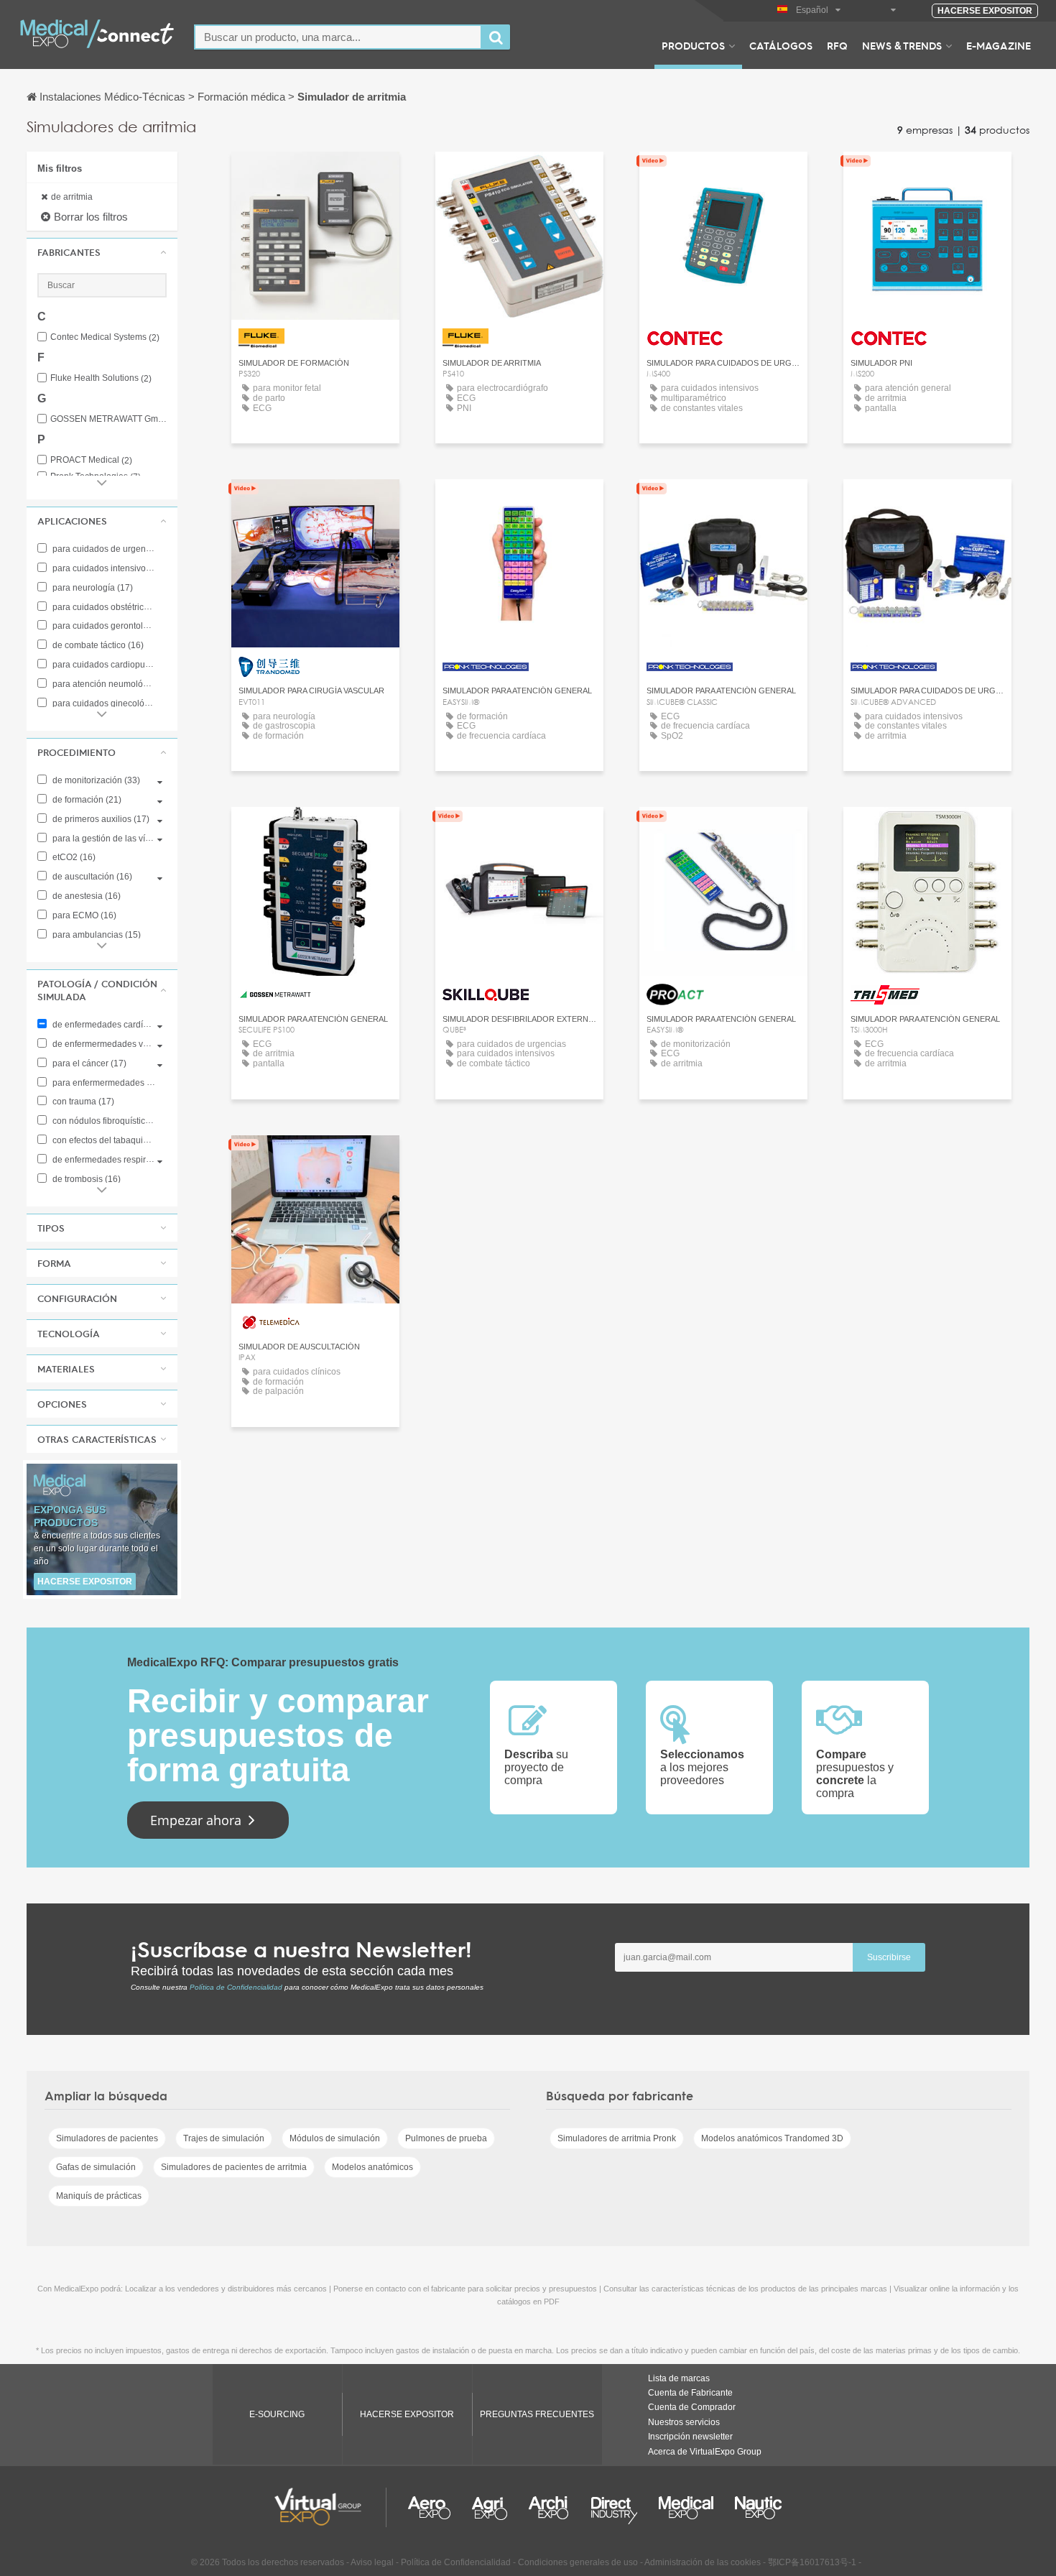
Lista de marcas (679, 2378)
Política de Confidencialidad (236, 1987)
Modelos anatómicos (372, 2167)
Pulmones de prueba (446, 2138)
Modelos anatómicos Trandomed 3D (772, 2138)
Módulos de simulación (335, 2138)
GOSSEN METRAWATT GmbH (108, 419)
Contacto (519, 831)
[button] (102, 252)
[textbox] (338, 37)
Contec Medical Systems (105, 337)
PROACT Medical (91, 460)
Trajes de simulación (224, 2138)
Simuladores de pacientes (107, 2138)
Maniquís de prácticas (99, 2196)
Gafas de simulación (96, 2167)
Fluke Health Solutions (101, 378)
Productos (693, 45)
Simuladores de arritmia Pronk (617, 2138)
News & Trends (902, 45)
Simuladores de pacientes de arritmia (234, 2167)
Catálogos (781, 45)
